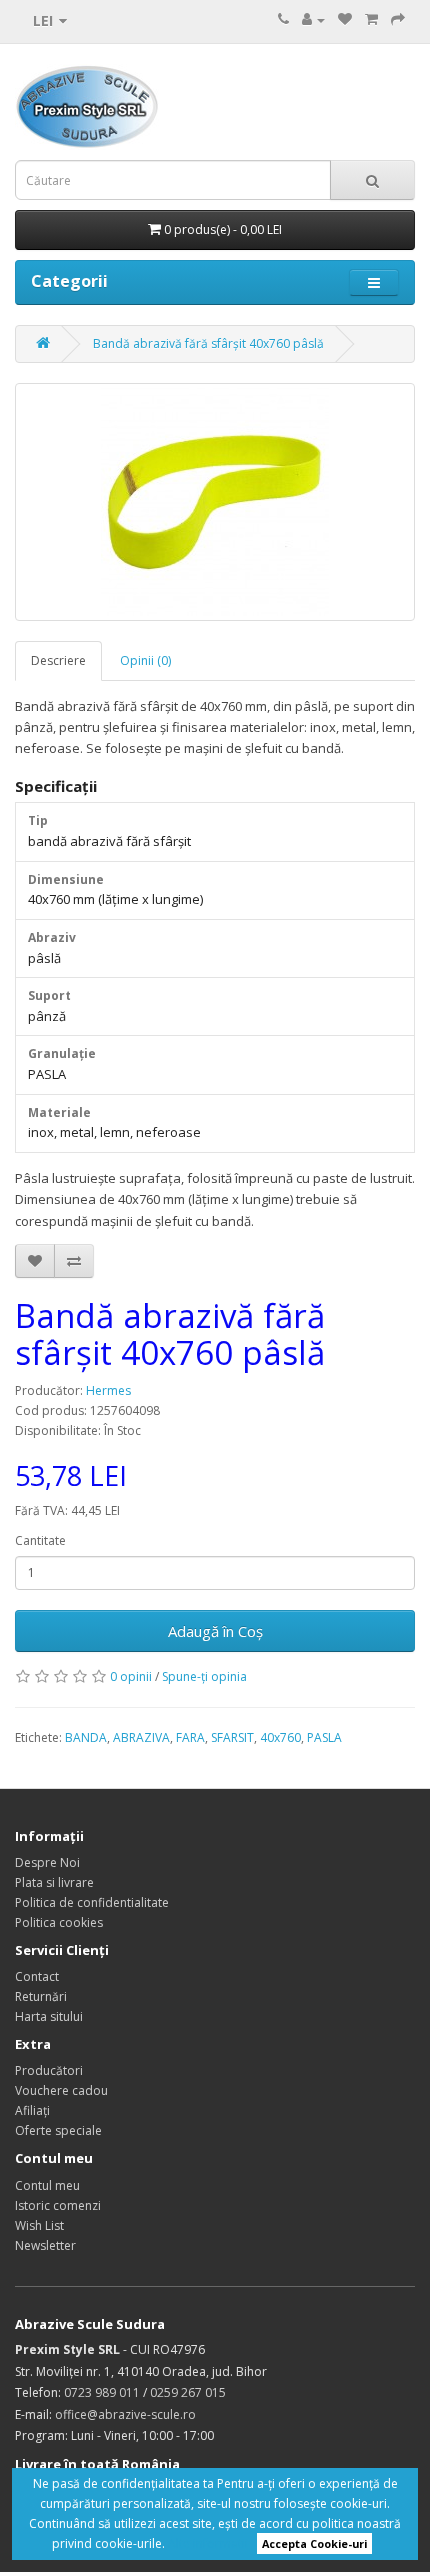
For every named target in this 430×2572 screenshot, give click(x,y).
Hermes (108, 1390)
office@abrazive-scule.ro (125, 2414)
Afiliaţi (32, 2110)
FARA (190, 1737)
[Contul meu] (313, 19)
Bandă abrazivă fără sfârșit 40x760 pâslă (208, 343)
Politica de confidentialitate (92, 1902)
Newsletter (45, 2245)
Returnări (41, 1996)
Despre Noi (47, 1862)
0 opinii (131, 1676)
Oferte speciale (58, 2130)
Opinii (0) (145, 660)
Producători (49, 2070)
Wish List (39, 2225)
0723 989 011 (102, 2392)
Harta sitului (49, 2016)
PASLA (324, 1737)
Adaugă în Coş (215, 1631)
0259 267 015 (188, 2392)
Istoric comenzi (58, 2205)
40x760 (280, 1737)
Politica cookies (59, 1922)
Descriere (58, 660)
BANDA (86, 1737)
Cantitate (40, 1540)
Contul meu (47, 2185)
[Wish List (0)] (345, 19)
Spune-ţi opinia (204, 1676)
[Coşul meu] (371, 19)
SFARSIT (232, 1737)
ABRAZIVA (141, 1737)
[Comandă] (398, 19)
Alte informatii (208, 2543)
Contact (37, 1976)
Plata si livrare (54, 1882)
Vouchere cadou (61, 2090)
